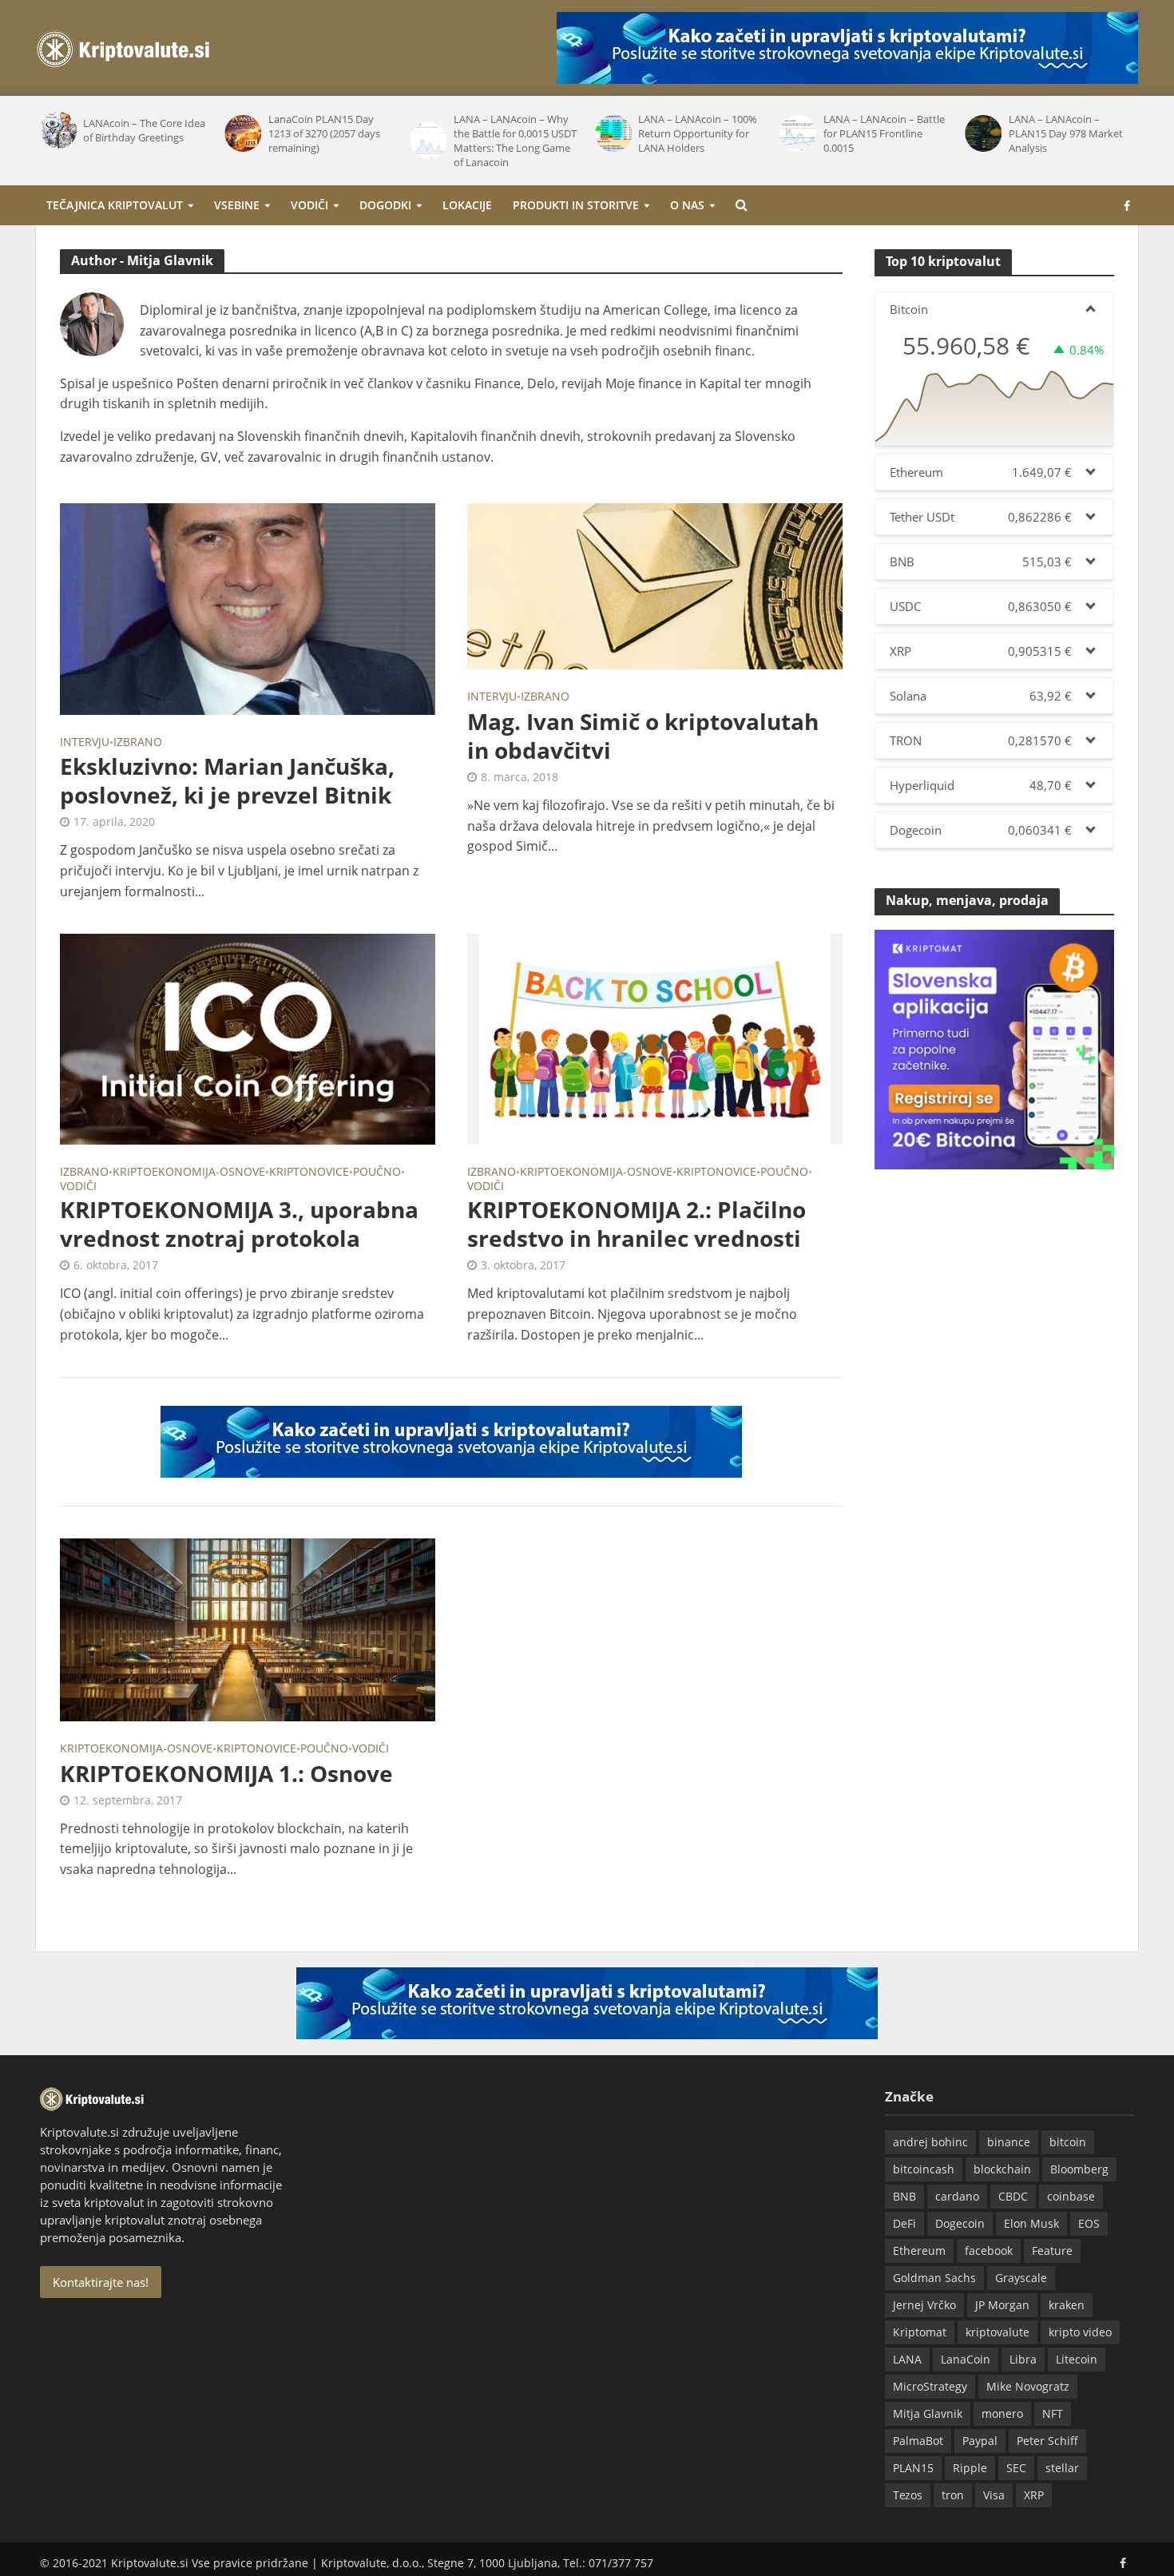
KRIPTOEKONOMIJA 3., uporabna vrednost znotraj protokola (239, 1224)
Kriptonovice (309, 1173)
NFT (1053, 2413)
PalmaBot (918, 2441)
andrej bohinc (930, 2142)
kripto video (1080, 2332)
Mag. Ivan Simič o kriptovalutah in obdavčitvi (643, 736)
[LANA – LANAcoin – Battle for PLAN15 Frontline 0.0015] (798, 133)
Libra (1023, 2359)
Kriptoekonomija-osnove (189, 1173)
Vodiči (309, 205)
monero (1002, 2413)
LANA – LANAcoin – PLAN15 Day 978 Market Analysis (1066, 133)
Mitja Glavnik (928, 2413)
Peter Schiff (1047, 2441)
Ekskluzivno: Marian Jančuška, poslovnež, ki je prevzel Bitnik (227, 780)
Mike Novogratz (1028, 2386)
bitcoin (1068, 2142)
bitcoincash (924, 2169)
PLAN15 (913, 2468)
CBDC (1013, 2196)
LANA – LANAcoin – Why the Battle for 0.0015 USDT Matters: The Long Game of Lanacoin (515, 141)
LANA (907, 2359)
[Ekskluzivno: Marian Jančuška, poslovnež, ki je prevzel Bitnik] (248, 608)
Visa (994, 2495)
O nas (687, 205)
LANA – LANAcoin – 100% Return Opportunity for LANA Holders (698, 133)
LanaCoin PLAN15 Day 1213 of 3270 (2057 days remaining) (324, 133)
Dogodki (385, 205)
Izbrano (138, 743)
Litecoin (1077, 2359)
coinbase (1071, 2196)
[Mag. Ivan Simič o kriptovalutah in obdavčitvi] (655, 585)
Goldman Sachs (934, 2278)
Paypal (980, 2441)
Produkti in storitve (576, 205)
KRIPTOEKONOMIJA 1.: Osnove (226, 1773)
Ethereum (919, 2251)
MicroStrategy (930, 2386)
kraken (1067, 2305)
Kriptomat (920, 2332)
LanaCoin (966, 2359)
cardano (957, 2196)
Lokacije (467, 205)
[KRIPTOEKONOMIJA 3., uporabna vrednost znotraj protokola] (248, 1038)
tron (953, 2495)
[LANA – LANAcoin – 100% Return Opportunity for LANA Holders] (613, 133)
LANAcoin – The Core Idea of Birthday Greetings (144, 130)
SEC (1016, 2468)
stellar (1062, 2468)
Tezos (908, 2495)
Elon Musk (1031, 2223)
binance (1009, 2142)
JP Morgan (1002, 2305)
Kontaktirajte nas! (101, 2282)
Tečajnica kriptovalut (115, 205)
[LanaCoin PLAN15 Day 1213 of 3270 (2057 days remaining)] (243, 133)
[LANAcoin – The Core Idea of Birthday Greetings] (58, 130)
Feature (1052, 2251)
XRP (1034, 2495)
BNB (904, 2196)
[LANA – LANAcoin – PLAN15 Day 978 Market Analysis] (982, 133)
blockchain (1002, 2169)
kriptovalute (998, 2332)
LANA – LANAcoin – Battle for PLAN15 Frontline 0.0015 (884, 133)
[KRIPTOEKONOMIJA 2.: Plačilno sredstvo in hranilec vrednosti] (655, 1038)
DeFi (904, 2223)
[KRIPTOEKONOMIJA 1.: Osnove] (248, 1629)
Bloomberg (1079, 2169)
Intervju (85, 743)
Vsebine (237, 205)
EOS (1089, 2223)
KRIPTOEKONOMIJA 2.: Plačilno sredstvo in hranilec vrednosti (637, 1224)
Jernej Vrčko (924, 2305)
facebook (989, 2251)
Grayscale (1021, 2278)
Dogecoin (960, 2223)
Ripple (970, 2468)
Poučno (377, 1173)
